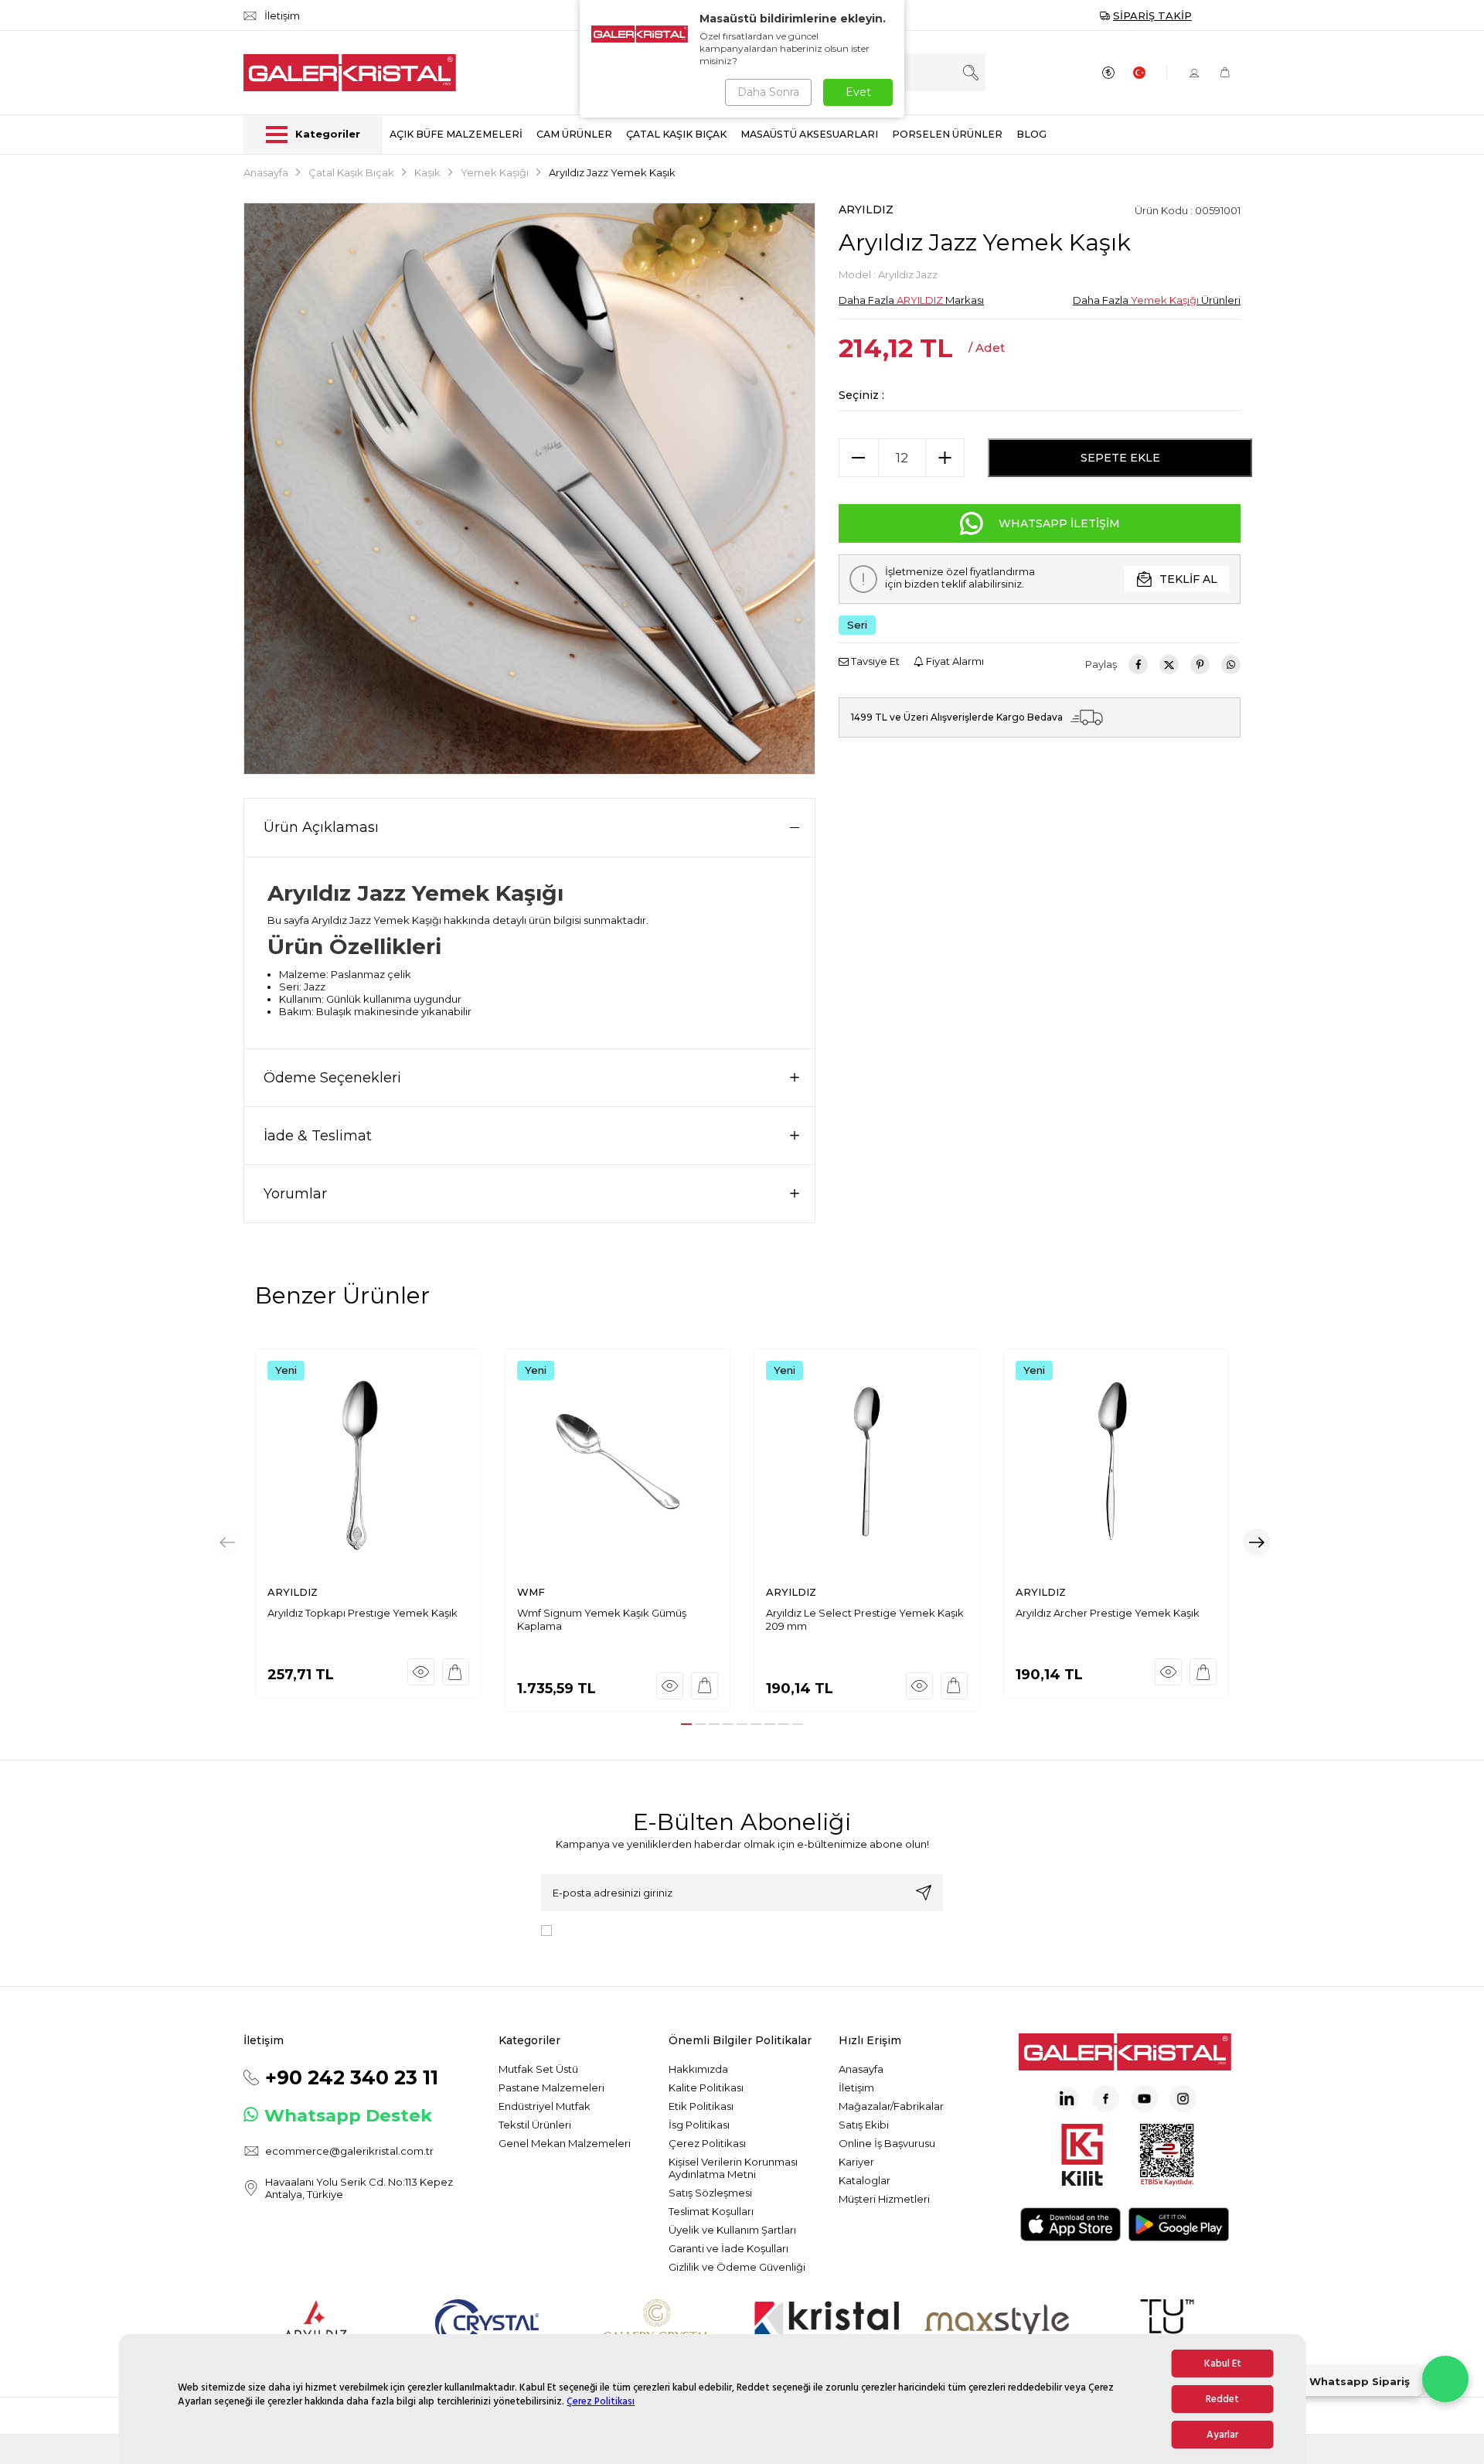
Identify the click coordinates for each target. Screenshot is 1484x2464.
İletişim (856, 2087)
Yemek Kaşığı (495, 172)
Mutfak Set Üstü (538, 2069)
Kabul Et (1223, 2363)
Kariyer (856, 2162)
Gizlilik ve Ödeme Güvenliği (737, 2267)
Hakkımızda (698, 2069)
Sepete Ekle (1120, 458)
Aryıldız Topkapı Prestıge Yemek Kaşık (362, 1613)
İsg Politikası (699, 2125)
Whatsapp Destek (348, 2115)
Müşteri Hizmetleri (884, 2199)
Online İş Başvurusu (887, 2143)
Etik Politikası (701, 2106)
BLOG (1031, 134)
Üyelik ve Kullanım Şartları (732, 2230)
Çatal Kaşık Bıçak (351, 172)
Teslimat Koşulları (711, 2211)
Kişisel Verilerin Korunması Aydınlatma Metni (733, 2168)
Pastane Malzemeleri (551, 2087)
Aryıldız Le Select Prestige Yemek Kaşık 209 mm (865, 1619)
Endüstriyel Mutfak (545, 2106)
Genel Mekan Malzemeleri (565, 2143)
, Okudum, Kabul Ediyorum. (686, 1929)
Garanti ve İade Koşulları (728, 2248)
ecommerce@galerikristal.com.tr (349, 2151)
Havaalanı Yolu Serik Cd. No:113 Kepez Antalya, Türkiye (359, 2188)
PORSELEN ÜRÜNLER (947, 134)
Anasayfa (266, 172)
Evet (858, 92)
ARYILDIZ (866, 210)
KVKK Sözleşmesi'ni (612, 1929)
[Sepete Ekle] (456, 1672)
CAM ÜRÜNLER (574, 134)
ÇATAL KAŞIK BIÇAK (676, 134)
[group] (529, 489)
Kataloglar (865, 2180)
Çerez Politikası (601, 2401)
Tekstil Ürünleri (535, 2125)
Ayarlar (1222, 2435)
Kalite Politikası (706, 2087)
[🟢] (1445, 2379)
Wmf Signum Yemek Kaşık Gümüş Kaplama (602, 1619)
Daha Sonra (768, 92)
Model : (888, 274)
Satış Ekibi (864, 2125)
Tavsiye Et (874, 661)
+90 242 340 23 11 (352, 2077)
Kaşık (427, 172)
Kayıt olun (924, 1893)
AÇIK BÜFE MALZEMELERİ (456, 134)
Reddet (1222, 2399)
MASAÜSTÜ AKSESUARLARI (809, 134)
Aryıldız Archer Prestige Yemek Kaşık (1108, 1613)
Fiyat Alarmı (954, 661)
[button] (686, 1724)
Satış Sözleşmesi (710, 2193)
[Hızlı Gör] (421, 1672)
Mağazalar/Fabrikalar (891, 2106)
